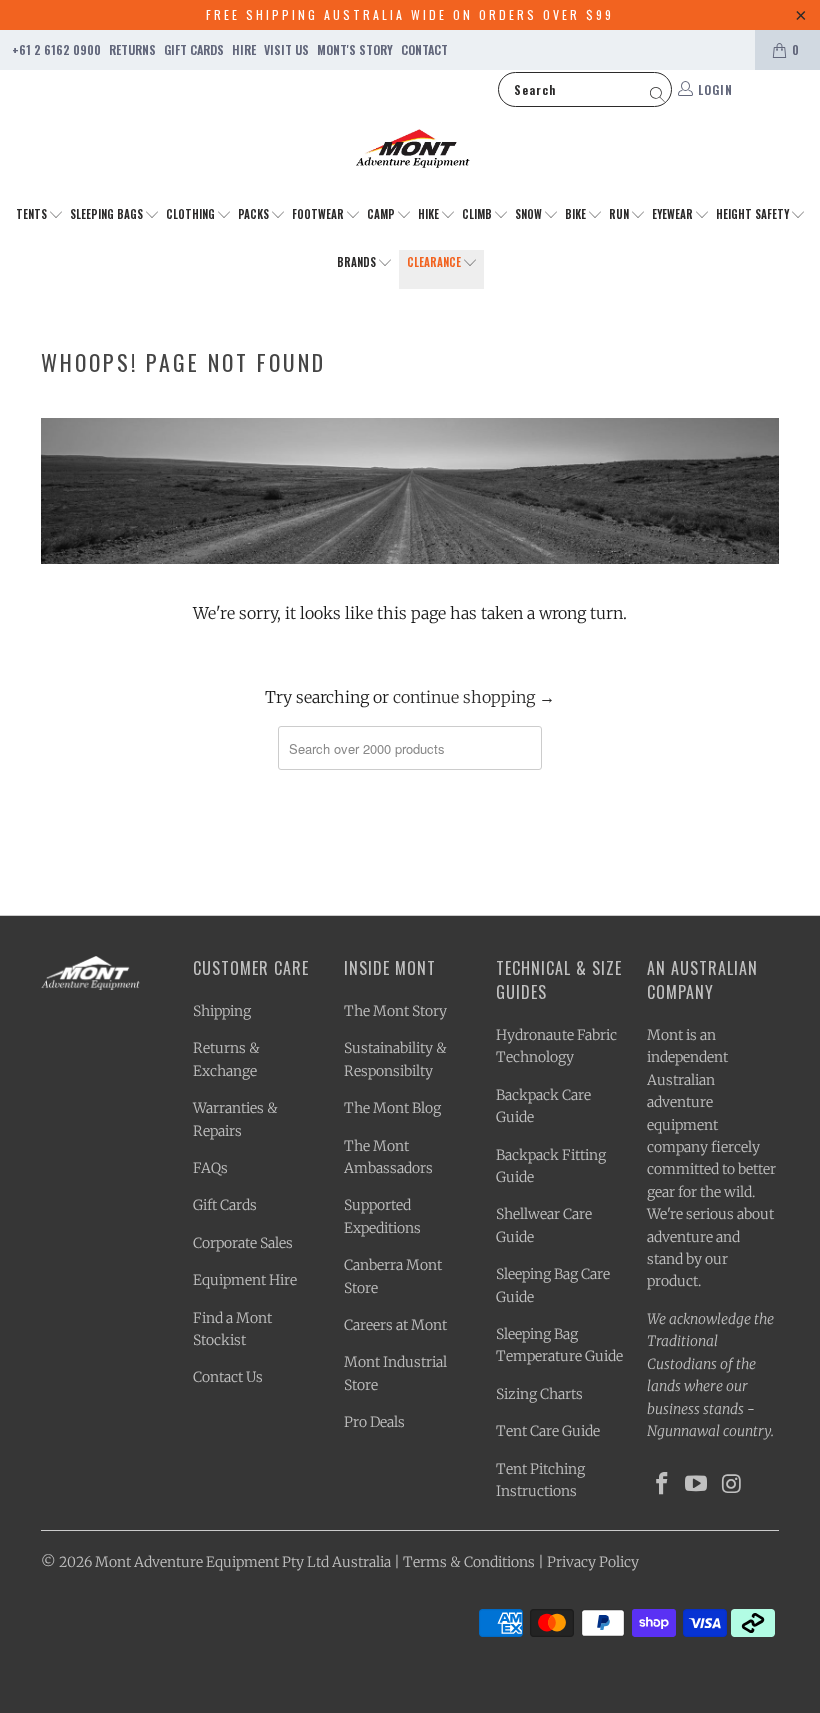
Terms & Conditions (469, 1562)
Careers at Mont (395, 1325)
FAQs (210, 1168)
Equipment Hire (245, 1280)
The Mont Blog (392, 1108)
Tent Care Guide (548, 1431)
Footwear (319, 214)
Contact (424, 49)
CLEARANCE (435, 262)
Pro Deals (374, 1422)
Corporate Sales (243, 1243)
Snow (530, 214)
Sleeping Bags (108, 214)
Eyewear (674, 214)
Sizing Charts (539, 1394)
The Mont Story (395, 1011)
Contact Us (228, 1377)
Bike (577, 214)
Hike (430, 214)
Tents (33, 214)
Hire (244, 49)
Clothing (192, 214)
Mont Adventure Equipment (187, 1562)
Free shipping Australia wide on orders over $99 (410, 14)
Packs (255, 214)
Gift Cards (194, 49)
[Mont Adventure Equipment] (413, 151)
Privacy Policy (593, 1562)
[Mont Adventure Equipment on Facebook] (662, 1484)
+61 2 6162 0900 (56, 49)
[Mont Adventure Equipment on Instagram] (732, 1484)
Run (620, 214)
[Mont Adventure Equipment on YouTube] (697, 1484)
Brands (358, 262)
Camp (382, 214)
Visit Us (286, 49)
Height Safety (754, 214)
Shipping (222, 1011)
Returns (132, 49)
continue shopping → (474, 697)
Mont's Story (355, 49)
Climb (478, 214)
